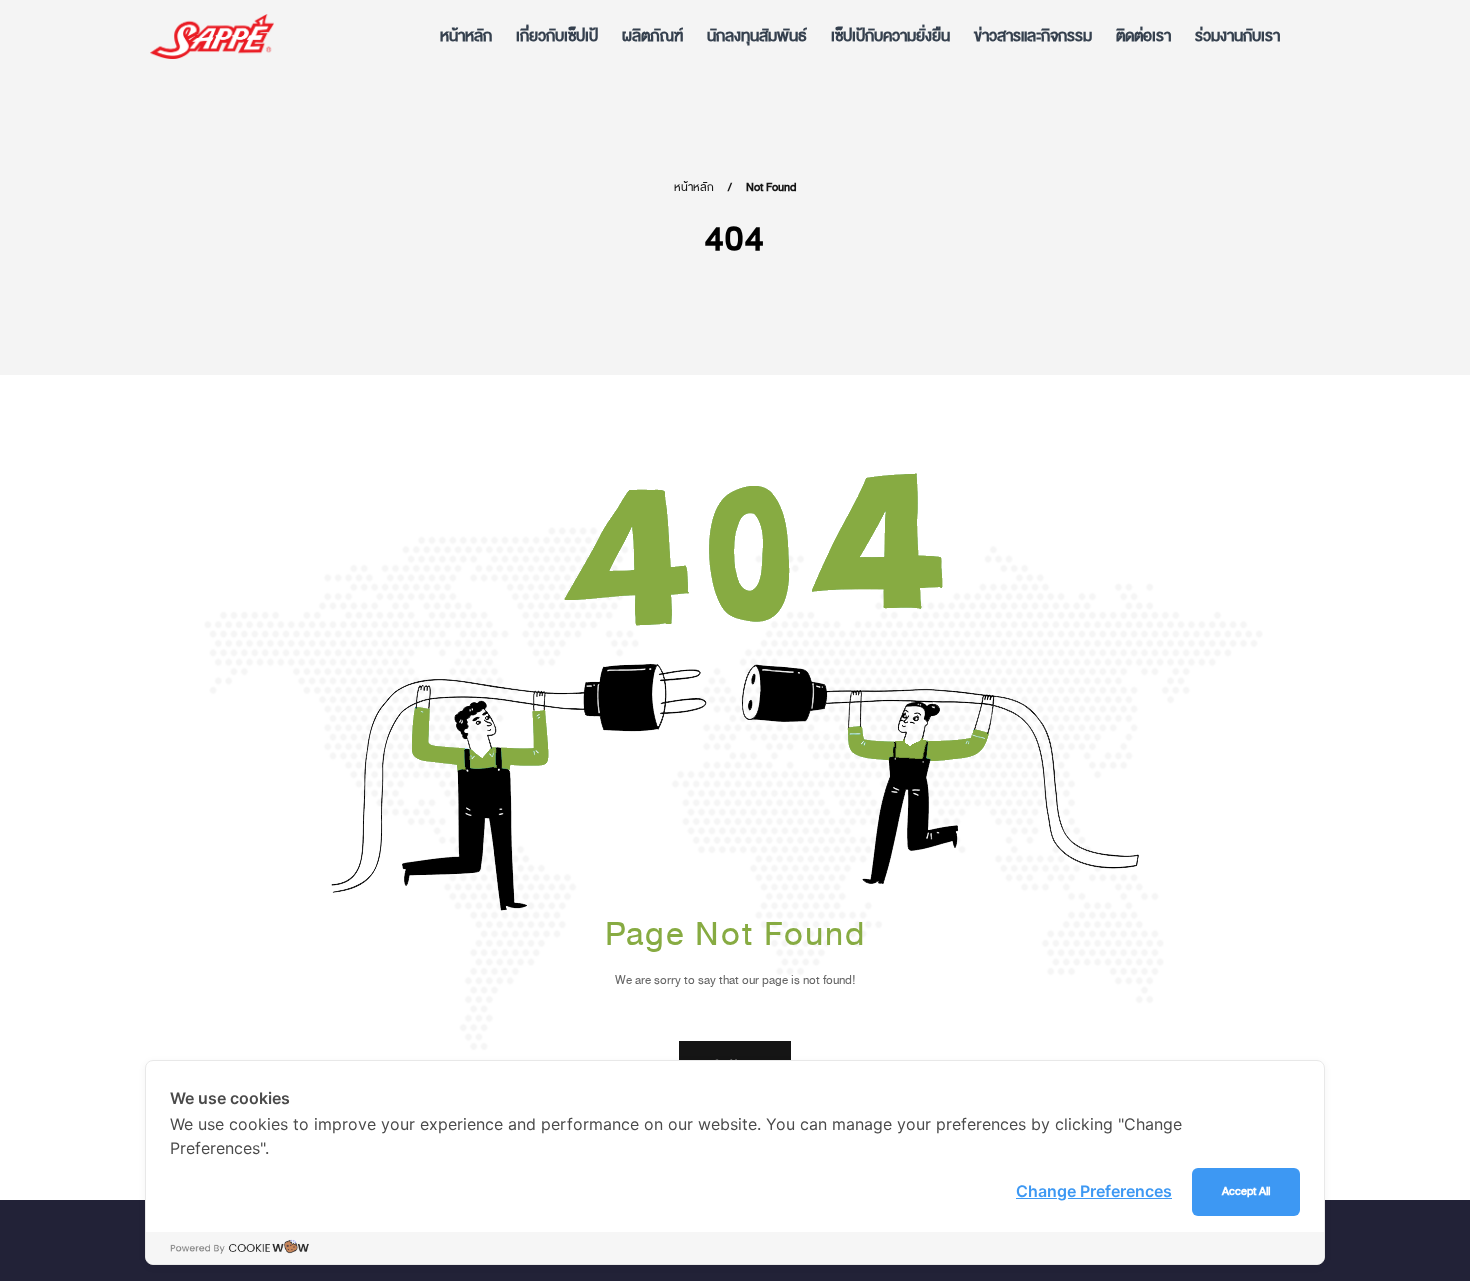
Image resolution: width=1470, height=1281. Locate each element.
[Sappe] (212, 36)
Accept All (1246, 1191)
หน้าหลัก (694, 187)
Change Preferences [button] (1094, 1191)
